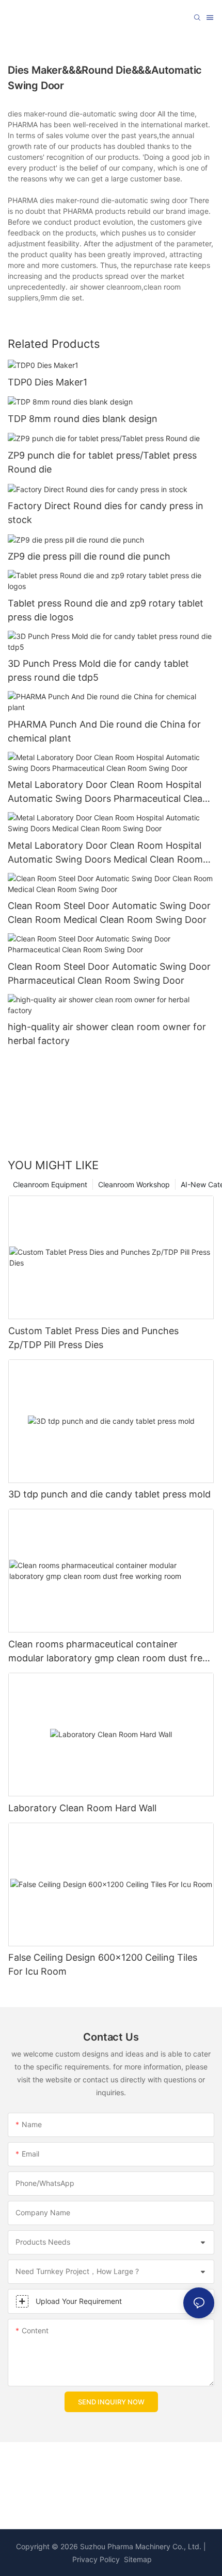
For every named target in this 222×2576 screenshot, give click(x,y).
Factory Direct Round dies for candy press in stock (106, 513)
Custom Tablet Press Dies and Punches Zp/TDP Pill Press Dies (93, 1338)
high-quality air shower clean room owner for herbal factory (107, 1034)
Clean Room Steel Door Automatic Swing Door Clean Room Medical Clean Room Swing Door (109, 913)
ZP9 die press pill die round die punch (89, 556)
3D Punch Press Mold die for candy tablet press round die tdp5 (98, 670)
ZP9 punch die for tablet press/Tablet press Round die (102, 462)
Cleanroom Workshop (134, 1184)
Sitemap (137, 2559)
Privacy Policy (96, 2559)
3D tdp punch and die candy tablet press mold (109, 1494)
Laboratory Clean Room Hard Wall (82, 1808)
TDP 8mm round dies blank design (83, 419)
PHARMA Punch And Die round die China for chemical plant (104, 731)
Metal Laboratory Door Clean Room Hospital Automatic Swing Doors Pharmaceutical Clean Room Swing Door (108, 792)
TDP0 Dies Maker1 (47, 382)
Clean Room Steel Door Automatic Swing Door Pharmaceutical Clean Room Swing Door (109, 973)
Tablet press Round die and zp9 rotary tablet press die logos (106, 610)
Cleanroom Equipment (50, 1184)
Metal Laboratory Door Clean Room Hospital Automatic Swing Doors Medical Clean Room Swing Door (105, 853)
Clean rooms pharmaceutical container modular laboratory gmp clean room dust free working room (108, 1652)
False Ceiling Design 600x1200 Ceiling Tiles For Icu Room (103, 1964)
